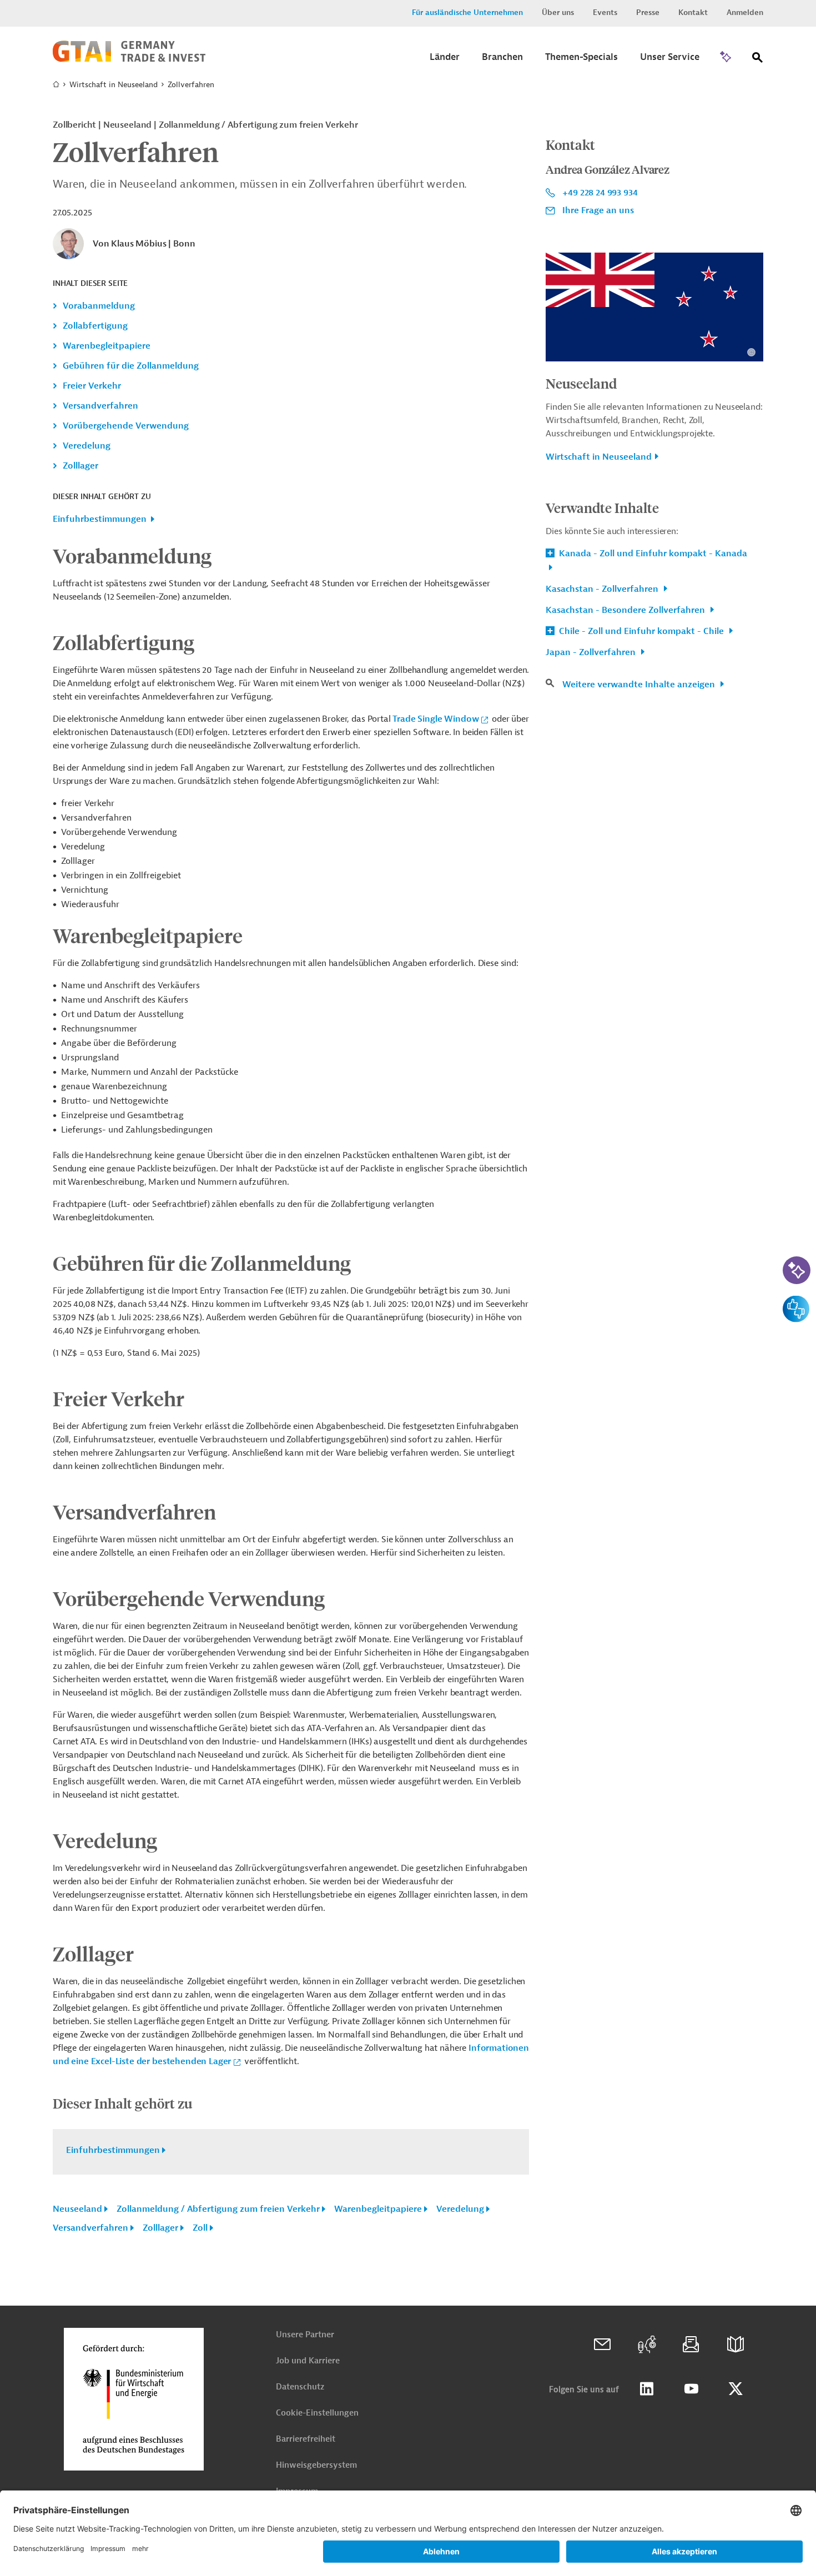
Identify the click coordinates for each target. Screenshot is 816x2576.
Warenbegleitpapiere (107, 346)
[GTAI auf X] (736, 2389)
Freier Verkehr (92, 386)
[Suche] (758, 60)
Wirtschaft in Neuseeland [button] (599, 457)
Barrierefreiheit (306, 2439)
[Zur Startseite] (129, 59)
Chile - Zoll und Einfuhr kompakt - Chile (641, 631)
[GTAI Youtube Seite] (691, 2389)
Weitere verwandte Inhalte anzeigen (640, 685)
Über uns (558, 12)
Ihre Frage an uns (598, 210)
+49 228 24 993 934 (600, 193)
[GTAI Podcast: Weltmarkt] (647, 2344)
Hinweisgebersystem (316, 2465)
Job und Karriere (308, 2361)
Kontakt (693, 12)
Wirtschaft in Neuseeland (114, 85)
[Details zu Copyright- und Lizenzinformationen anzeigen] (751, 352)
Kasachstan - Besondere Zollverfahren (626, 610)
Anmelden (745, 12)
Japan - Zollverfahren (592, 652)
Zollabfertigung (95, 326)
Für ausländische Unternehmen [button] (467, 12)
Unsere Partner (305, 2335)
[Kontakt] (602, 2344)
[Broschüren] (736, 2344)
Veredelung (87, 446)
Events (605, 12)
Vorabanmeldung (99, 306)
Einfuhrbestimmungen (100, 519)
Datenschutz (300, 2387)
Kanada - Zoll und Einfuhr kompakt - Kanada (652, 554)
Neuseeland (77, 2209)
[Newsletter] (691, 2344)
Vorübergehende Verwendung (126, 426)
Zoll (200, 2228)
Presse (648, 12)
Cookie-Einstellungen (317, 2413)
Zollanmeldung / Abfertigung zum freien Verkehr (218, 2209)
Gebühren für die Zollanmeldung (131, 366)
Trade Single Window (435, 719)
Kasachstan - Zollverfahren (603, 589)
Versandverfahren (100, 406)
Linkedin (647, 2389)
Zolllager (80, 466)
